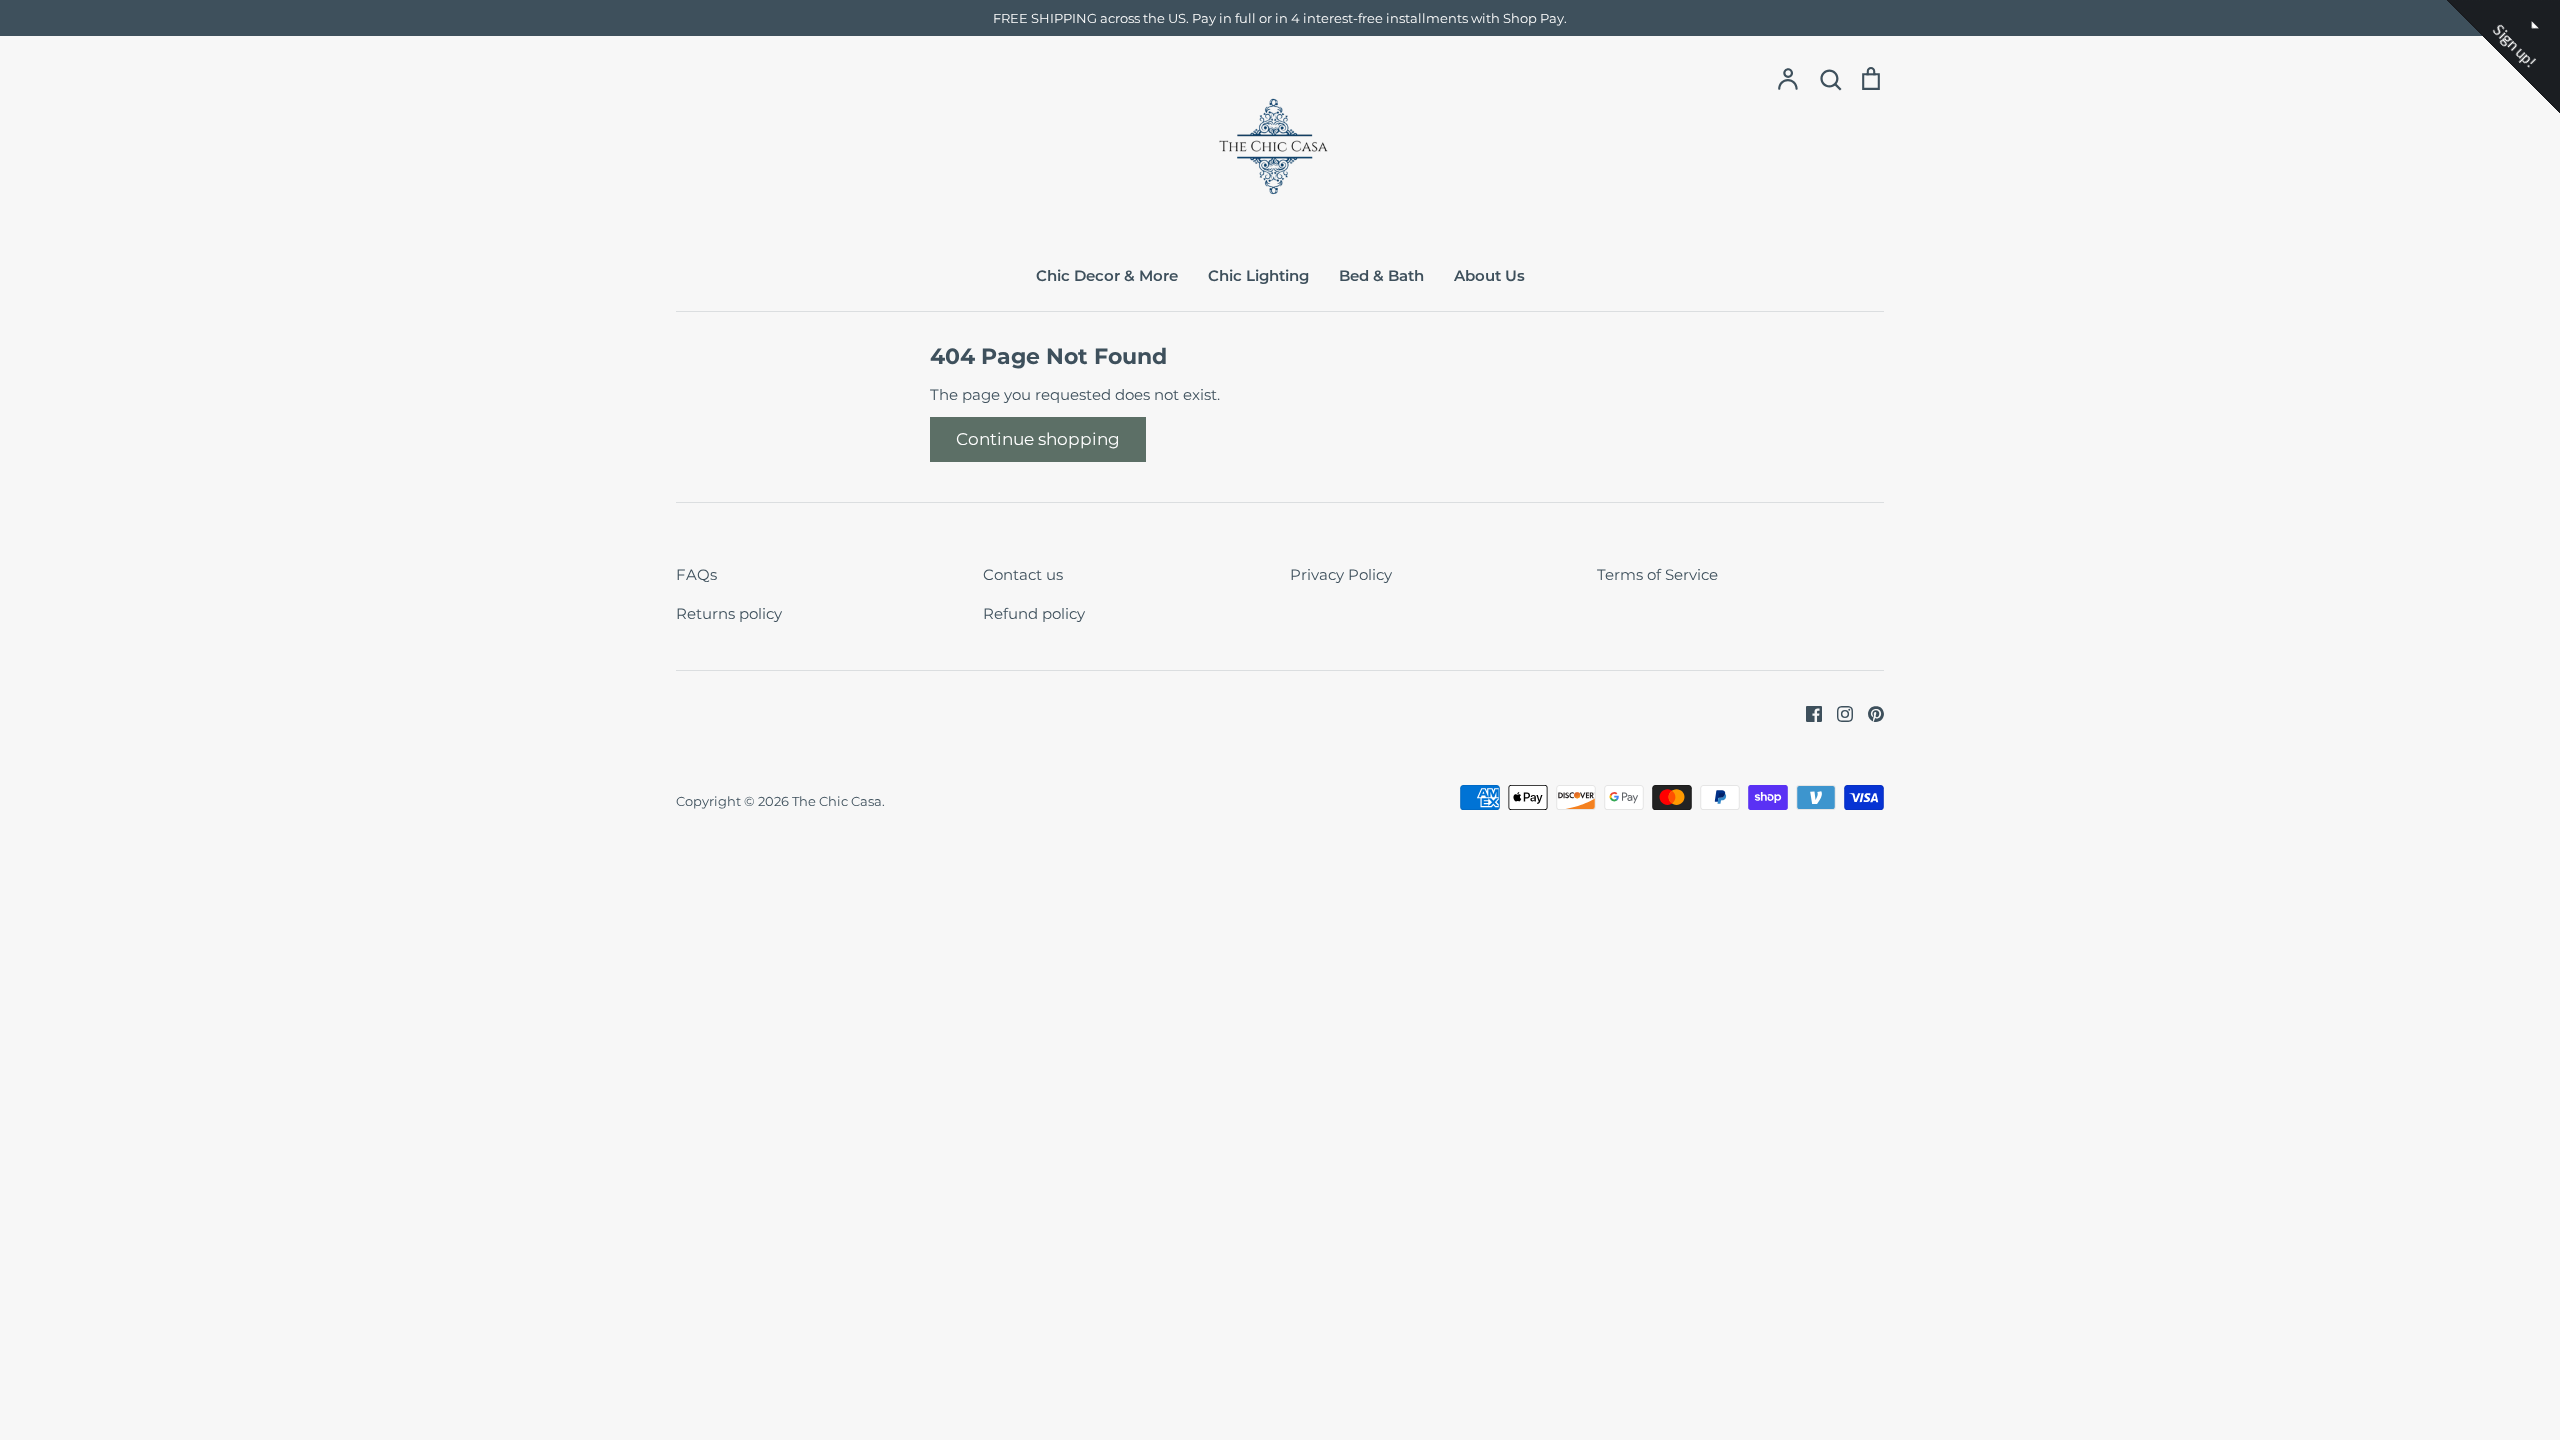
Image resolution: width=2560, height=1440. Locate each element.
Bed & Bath (1381, 275)
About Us (1489, 275)
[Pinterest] (1868, 712)
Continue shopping (1038, 439)
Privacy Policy (1341, 574)
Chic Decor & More (1107, 275)
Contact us (1023, 574)
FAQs (696, 574)
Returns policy (729, 613)
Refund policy (1034, 613)
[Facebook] (1806, 712)
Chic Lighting (1258, 275)
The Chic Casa (837, 801)
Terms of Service (1657, 574)
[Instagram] (1837, 712)
